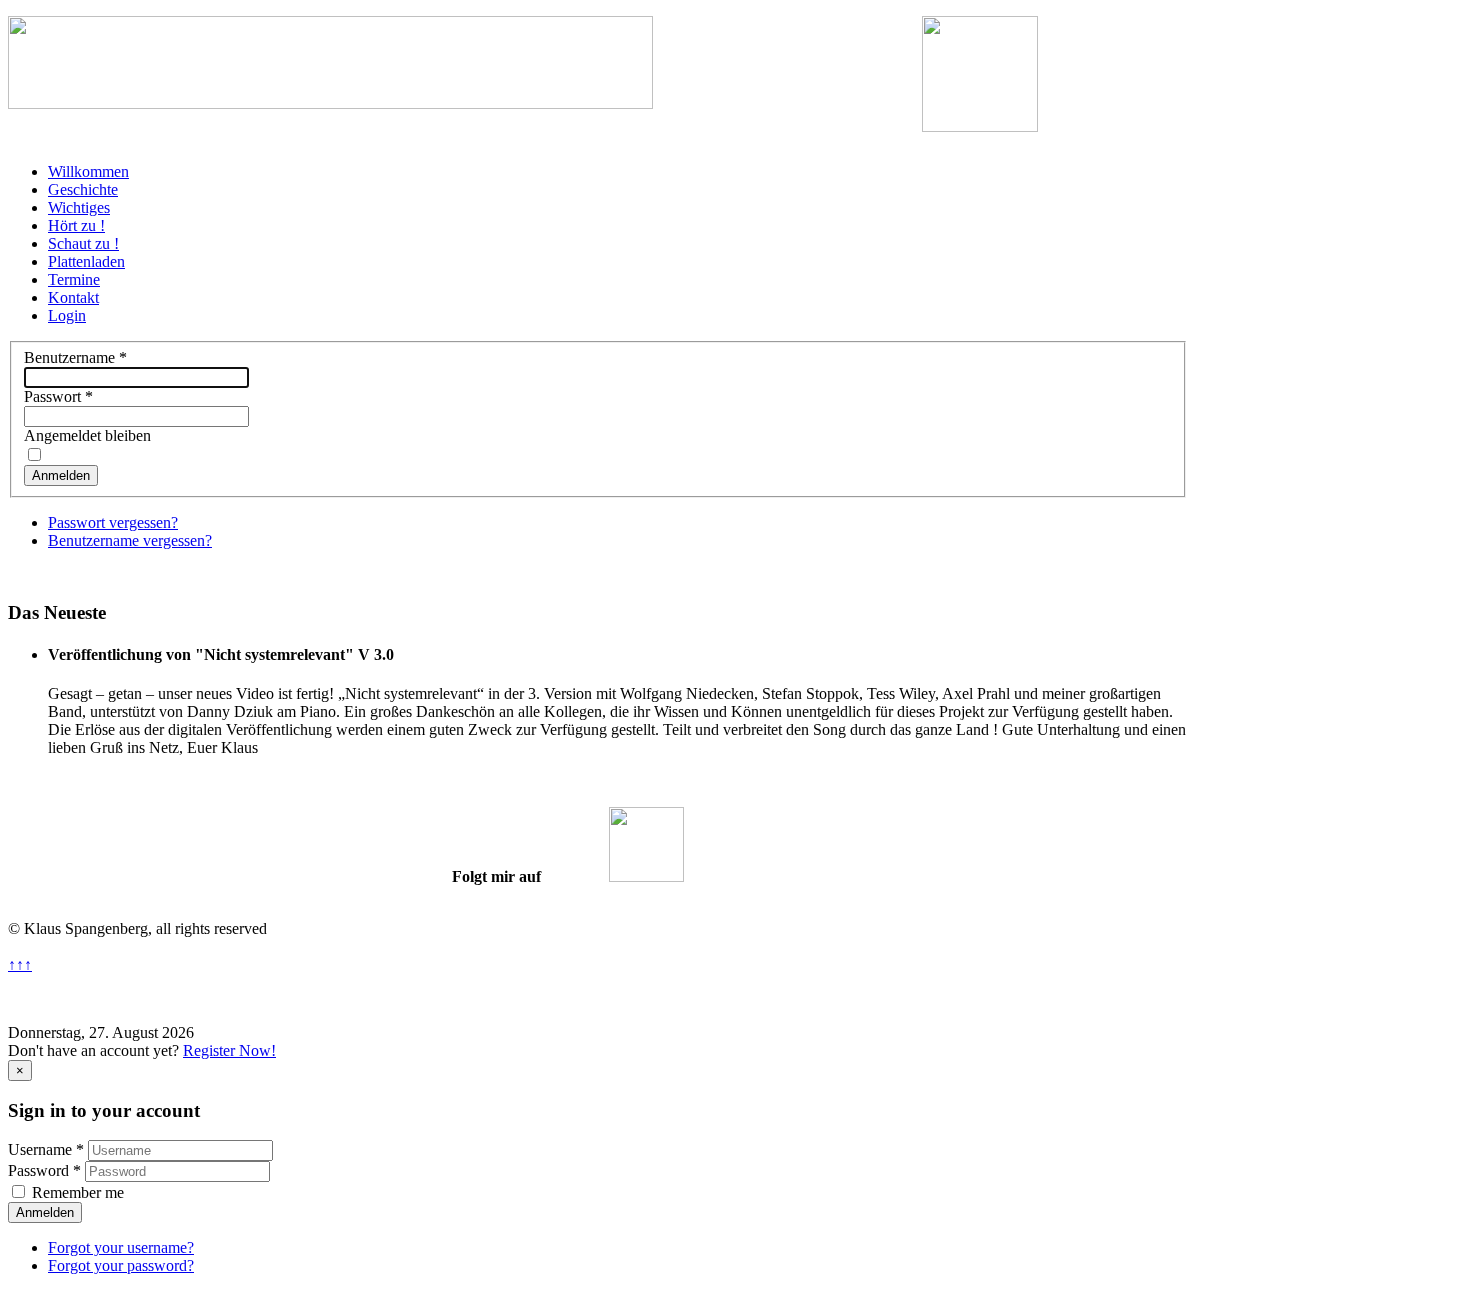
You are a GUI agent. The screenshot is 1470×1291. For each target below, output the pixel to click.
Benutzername (75, 357)
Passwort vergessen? (113, 522)
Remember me (78, 1192)
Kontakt (73, 297)
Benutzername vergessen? (130, 540)
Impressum (858, 998)
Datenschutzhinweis (640, 998)
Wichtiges (79, 207)
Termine (74, 279)
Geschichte (83, 189)
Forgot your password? (121, 1265)
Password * (44, 1170)
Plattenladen (86, 261)
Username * (46, 1149)
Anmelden (61, 475)
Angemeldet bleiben (87, 435)
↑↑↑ (20, 964)
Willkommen (88, 171)
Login (67, 315)
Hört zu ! (76, 225)
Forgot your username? (121, 1247)
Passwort (58, 396)
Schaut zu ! (83, 243)
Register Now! (229, 1050)
